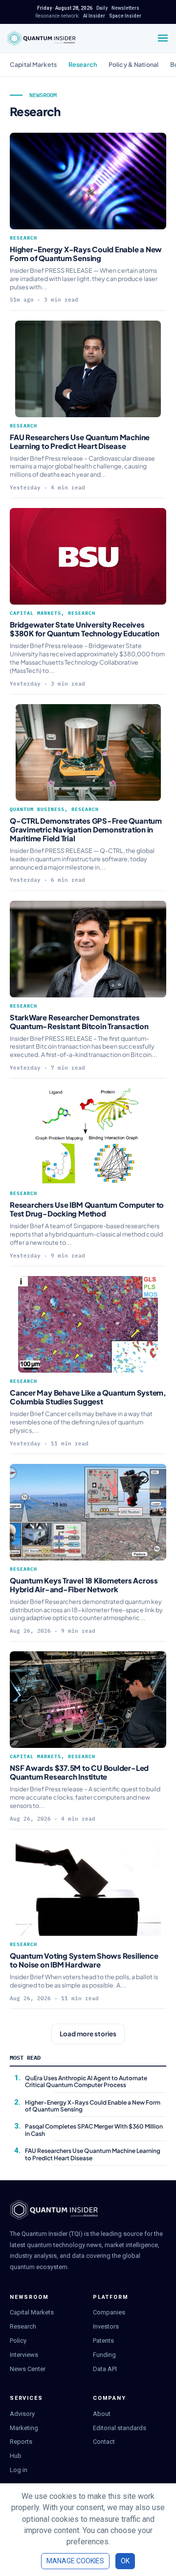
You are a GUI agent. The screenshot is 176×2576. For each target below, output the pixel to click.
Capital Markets (33, 64)
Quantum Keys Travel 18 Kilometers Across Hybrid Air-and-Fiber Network (84, 1585)
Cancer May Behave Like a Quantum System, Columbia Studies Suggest (88, 1397)
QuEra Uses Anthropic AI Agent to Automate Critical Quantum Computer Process (86, 2081)
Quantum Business (37, 809)
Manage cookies (75, 2561)
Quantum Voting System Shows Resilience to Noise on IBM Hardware (84, 1960)
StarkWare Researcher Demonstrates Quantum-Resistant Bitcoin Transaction (79, 1022)
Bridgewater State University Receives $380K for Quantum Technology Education (84, 629)
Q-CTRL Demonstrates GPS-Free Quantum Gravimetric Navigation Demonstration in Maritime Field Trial (86, 829)
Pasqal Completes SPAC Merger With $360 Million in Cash (94, 2130)
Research (83, 64)
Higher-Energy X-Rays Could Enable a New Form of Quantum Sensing (86, 254)
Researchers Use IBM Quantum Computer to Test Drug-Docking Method (87, 1209)
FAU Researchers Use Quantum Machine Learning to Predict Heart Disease (80, 441)
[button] (88, 2034)
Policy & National (133, 64)
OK (125, 2561)
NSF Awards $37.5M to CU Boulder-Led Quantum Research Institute (79, 1772)
